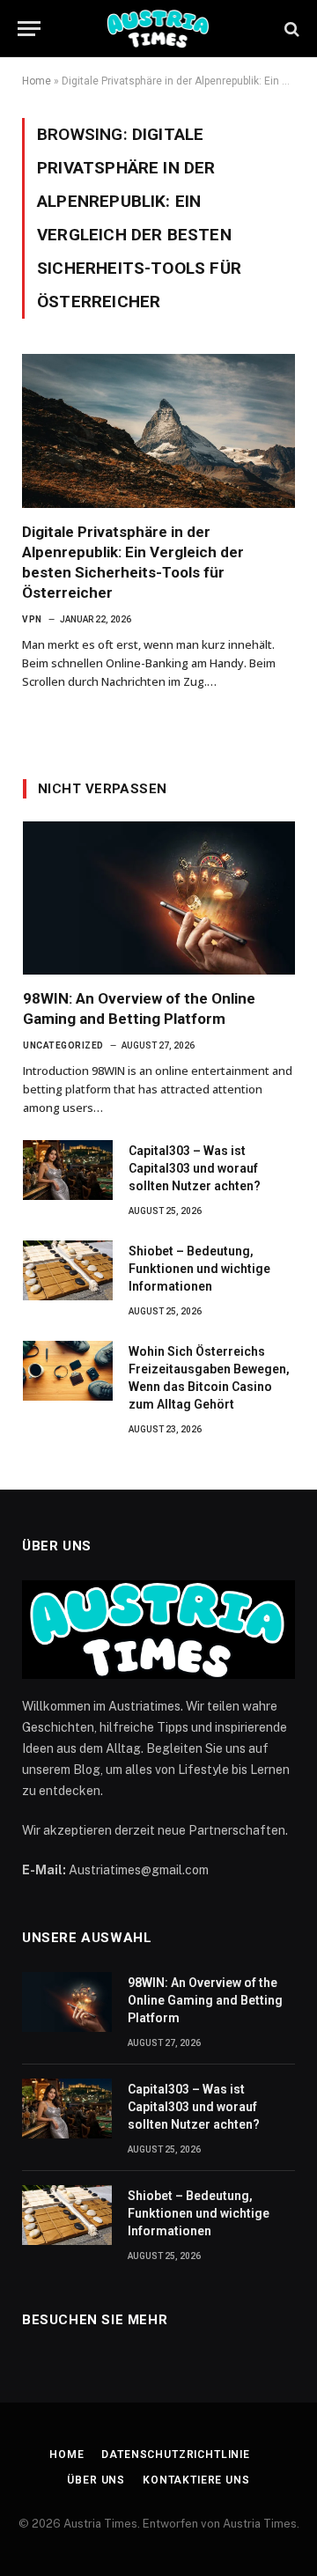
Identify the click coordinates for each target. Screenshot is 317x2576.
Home (37, 81)
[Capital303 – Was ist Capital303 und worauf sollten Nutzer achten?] (68, 1170)
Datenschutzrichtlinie (176, 2455)
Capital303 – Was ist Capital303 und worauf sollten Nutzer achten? (195, 1168)
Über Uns (96, 2480)
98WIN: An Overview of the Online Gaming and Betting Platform (205, 2000)
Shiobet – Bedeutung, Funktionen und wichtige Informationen (199, 1269)
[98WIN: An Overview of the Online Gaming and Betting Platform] (159, 898)
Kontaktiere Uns (196, 2480)
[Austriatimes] (159, 29)
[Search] (290, 29)
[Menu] (29, 29)
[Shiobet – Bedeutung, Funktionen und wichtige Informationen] (68, 1270)
